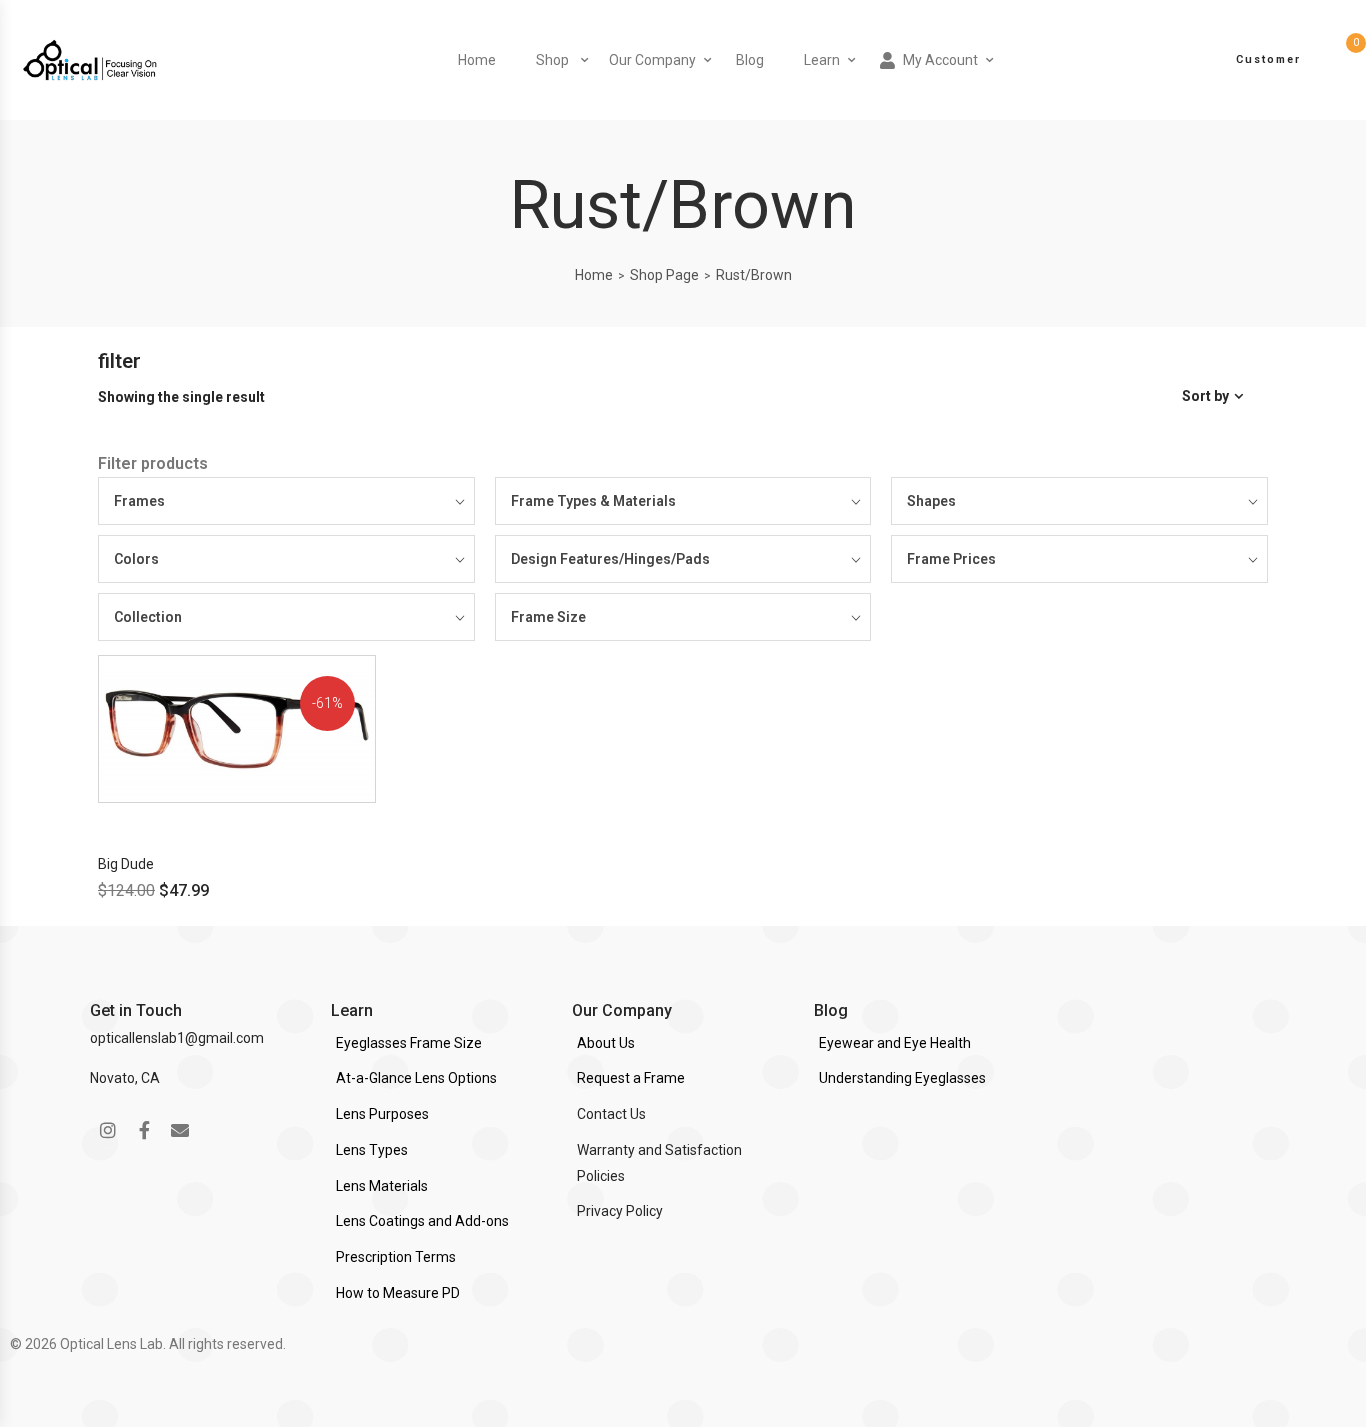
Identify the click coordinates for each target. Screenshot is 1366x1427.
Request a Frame (631, 1078)
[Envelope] (180, 1130)
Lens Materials (382, 1186)
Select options (190, 820)
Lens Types (372, 1150)
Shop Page (664, 275)
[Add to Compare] (373, 739)
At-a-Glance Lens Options (416, 1078)
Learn (822, 60)
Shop (552, 60)
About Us (606, 1043)
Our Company (652, 60)
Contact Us (611, 1114)
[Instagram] (108, 1130)
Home (477, 60)
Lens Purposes (382, 1114)
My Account (940, 60)
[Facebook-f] (144, 1130)
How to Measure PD (398, 1293)
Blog (750, 60)
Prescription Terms (396, 1257)
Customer (1268, 59)
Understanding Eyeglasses (902, 1078)
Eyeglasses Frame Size (409, 1043)
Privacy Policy (620, 1211)
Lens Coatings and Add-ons (422, 1221)
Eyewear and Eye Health (895, 1043)
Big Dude (126, 864)
